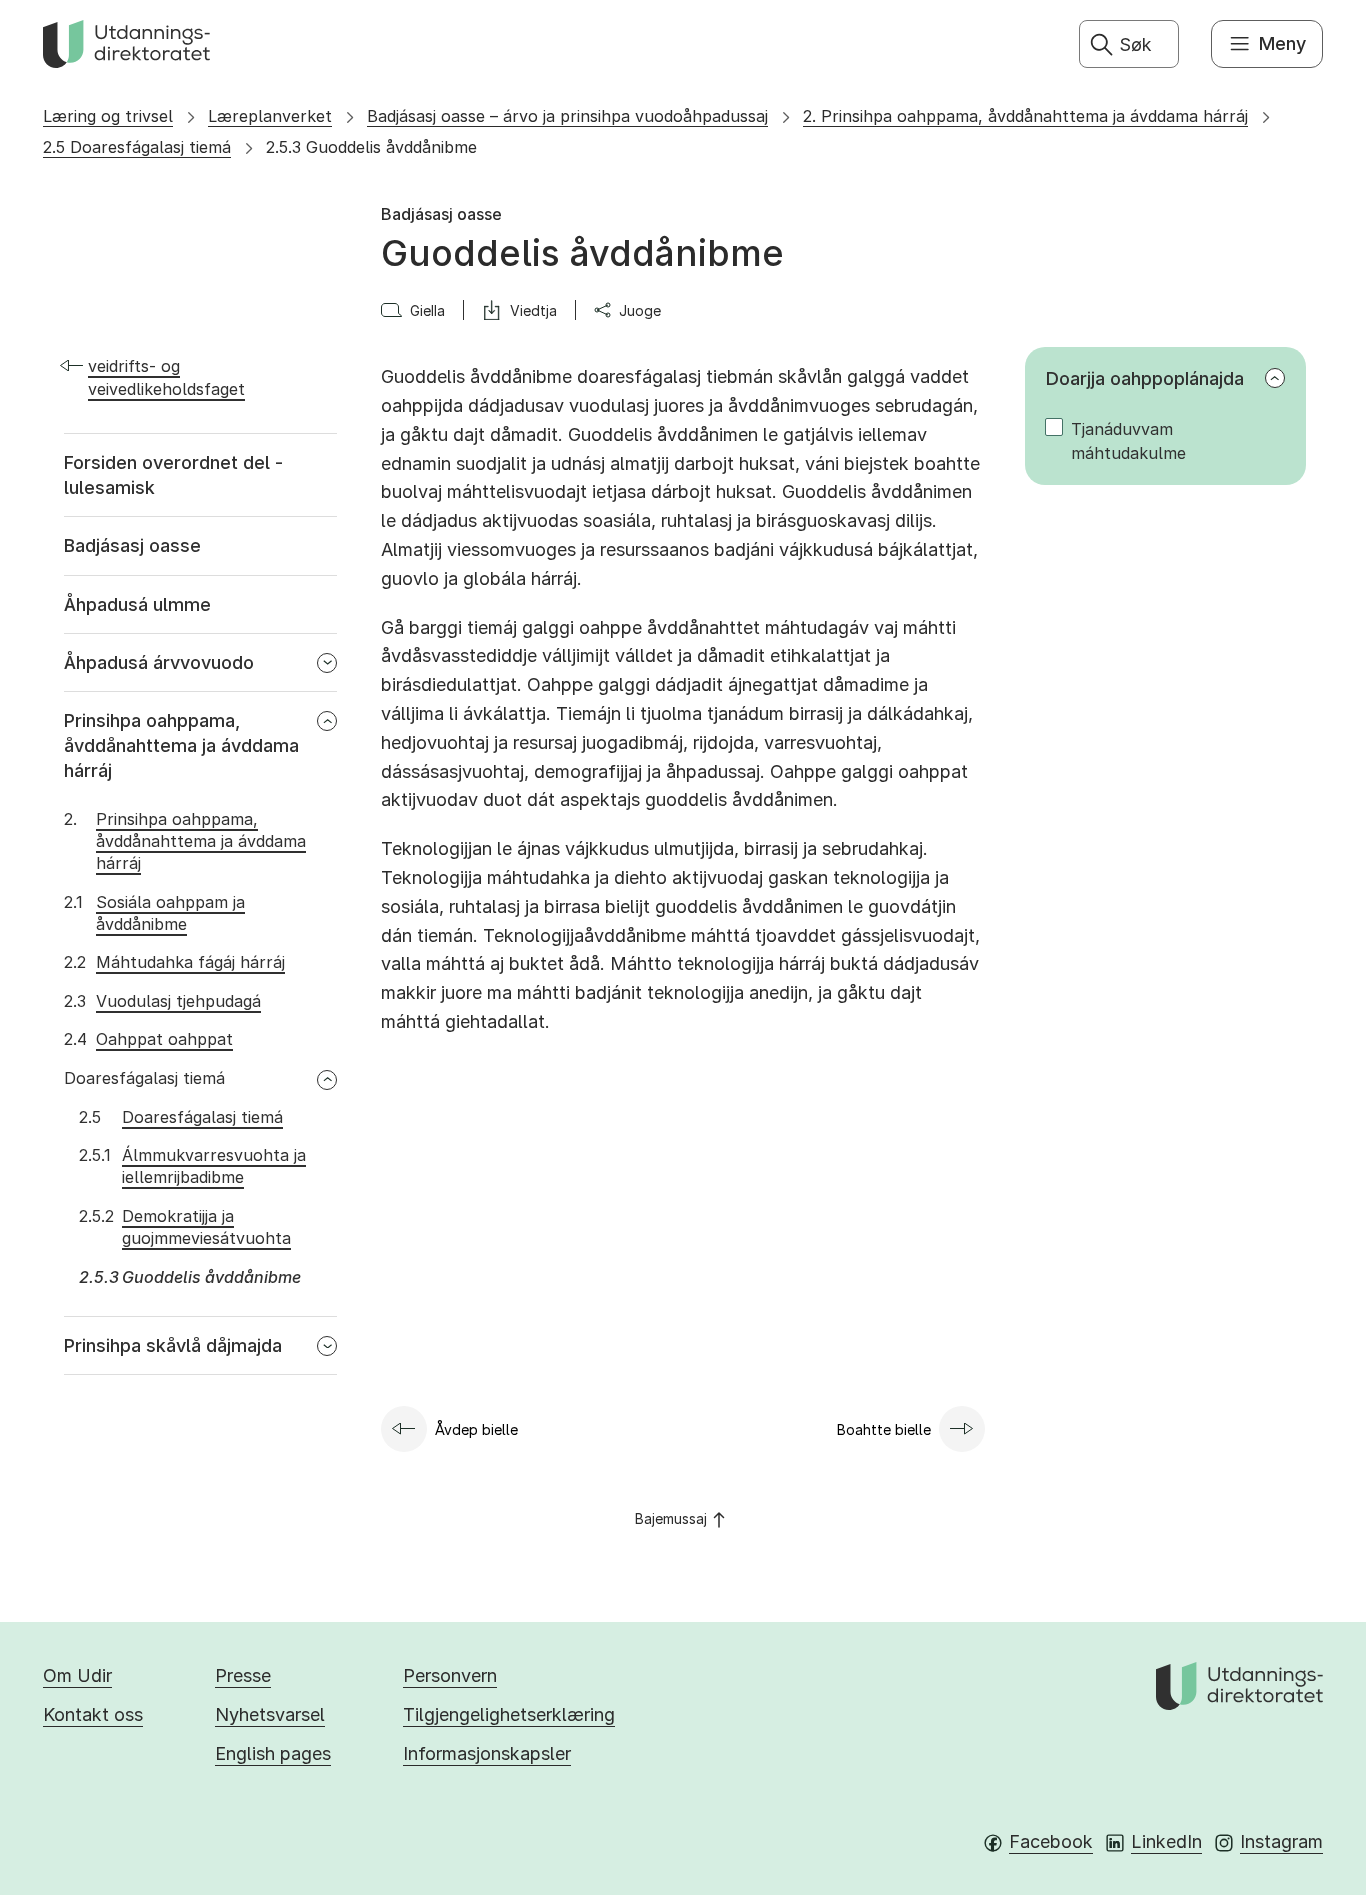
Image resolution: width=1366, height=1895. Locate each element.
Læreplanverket (270, 116)
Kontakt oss (93, 1714)
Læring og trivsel (108, 116)
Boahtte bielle (884, 1429)
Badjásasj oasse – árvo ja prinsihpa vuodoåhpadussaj (567, 116)
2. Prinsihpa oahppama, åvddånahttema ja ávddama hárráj (1025, 116)
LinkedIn (1166, 1841)
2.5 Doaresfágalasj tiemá (137, 147)
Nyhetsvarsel (270, 1714)
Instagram (1281, 1841)
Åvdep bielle (476, 1429)
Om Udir (77, 1675)
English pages (273, 1753)
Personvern (450, 1675)
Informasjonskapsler (487, 1753)
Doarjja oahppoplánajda (1145, 378)
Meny (1282, 43)
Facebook (1051, 1841)
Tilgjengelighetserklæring (509, 1714)
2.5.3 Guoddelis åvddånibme (371, 147)
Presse (243, 1675)
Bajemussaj (671, 1518)
